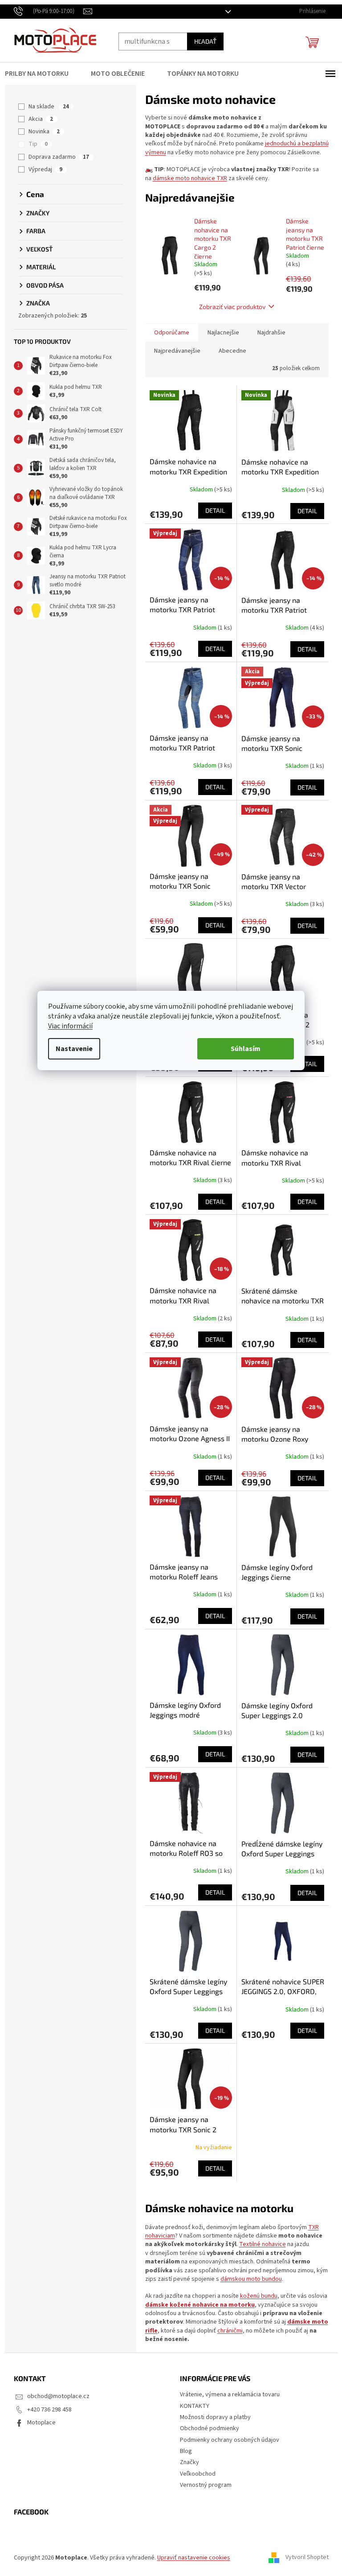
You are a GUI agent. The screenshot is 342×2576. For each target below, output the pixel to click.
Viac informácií (67, 1026)
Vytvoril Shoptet (303, 2558)
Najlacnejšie (220, 333)
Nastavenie (71, 1049)
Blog (183, 2451)
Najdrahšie (268, 333)
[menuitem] (39, 74)
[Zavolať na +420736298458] (45, 11)
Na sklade (46, 107)
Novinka (41, 132)
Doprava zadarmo (56, 157)
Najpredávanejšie (174, 351)
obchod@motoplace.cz (55, 2396)
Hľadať (202, 41)
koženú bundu (255, 2296)
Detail (212, 510)
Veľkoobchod (195, 2474)
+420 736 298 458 (46, 2410)
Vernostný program (203, 2485)
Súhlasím (242, 1049)
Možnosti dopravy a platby (212, 2417)
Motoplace (38, 2423)
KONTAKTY (191, 2406)
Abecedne (229, 351)
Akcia (38, 119)
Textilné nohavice (259, 2244)
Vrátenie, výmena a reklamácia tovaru (227, 2395)
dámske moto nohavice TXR (186, 178)
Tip (35, 144)
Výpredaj (42, 169)
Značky (186, 2462)
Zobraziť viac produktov (229, 307)
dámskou (230, 2279)
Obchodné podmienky (206, 2428)
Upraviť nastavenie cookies (190, 2558)
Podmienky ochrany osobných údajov (226, 2440)
